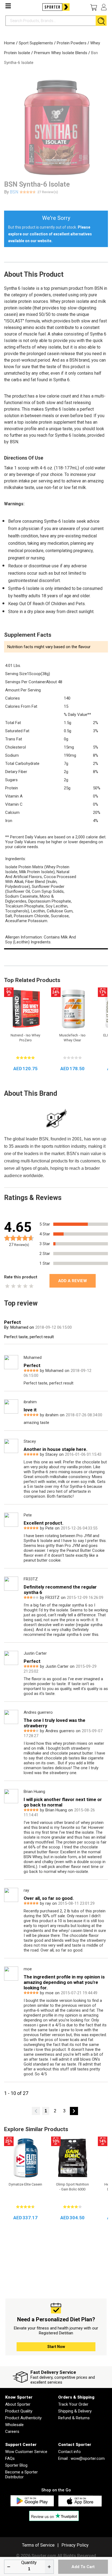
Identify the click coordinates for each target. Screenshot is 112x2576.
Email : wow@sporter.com (81, 2458)
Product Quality (19, 2411)
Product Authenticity (23, 2418)
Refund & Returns (74, 2418)
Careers (12, 2432)
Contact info (69, 2452)
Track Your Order (73, 2404)
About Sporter (18, 2404)
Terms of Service (38, 2545)
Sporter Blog (16, 2465)
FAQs (10, 2458)
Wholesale (14, 2425)
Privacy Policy (75, 2545)
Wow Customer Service (26, 2452)
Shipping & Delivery (75, 2411)
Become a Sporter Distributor (21, 2475)
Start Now (56, 2347)
